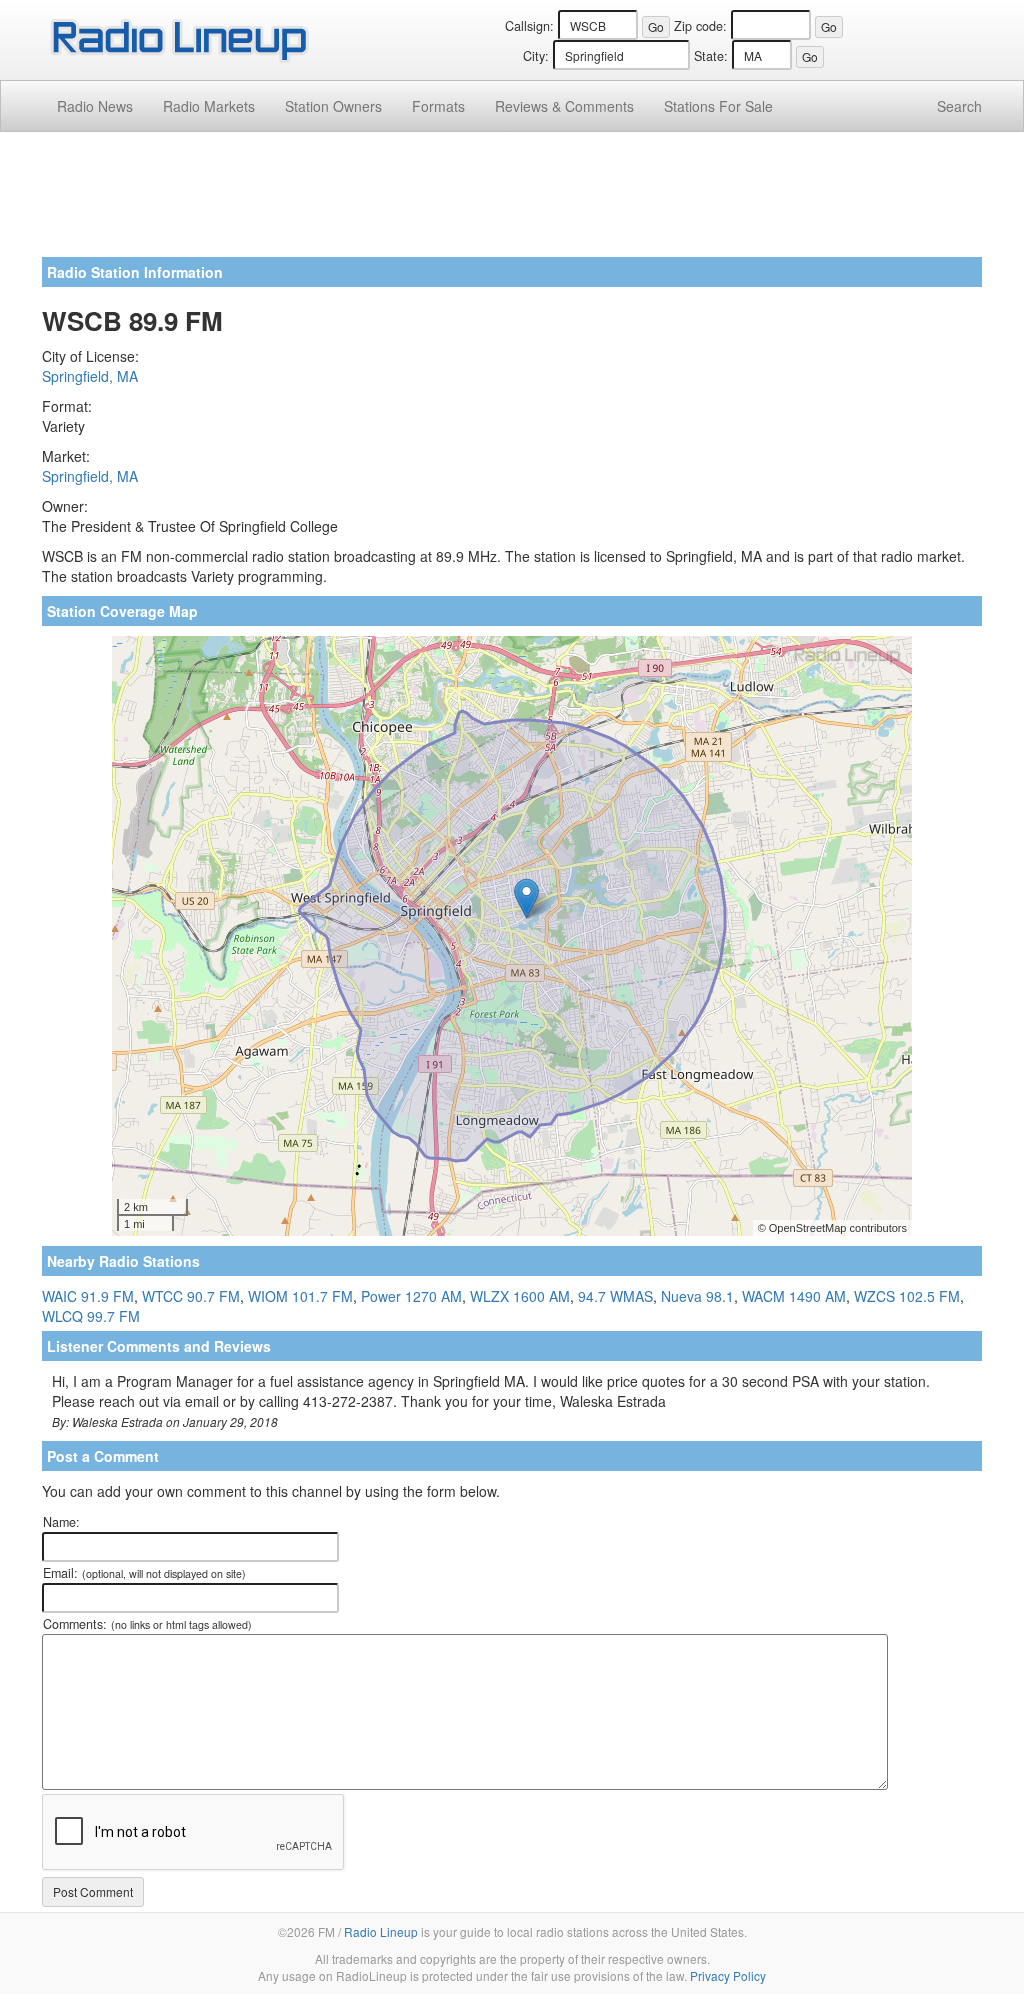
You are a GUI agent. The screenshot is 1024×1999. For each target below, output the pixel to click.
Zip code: (700, 26)
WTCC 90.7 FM (191, 1296)
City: (536, 56)
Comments (564, 106)
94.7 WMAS (615, 1296)
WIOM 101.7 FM (300, 1296)
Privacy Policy (728, 1975)
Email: (144, 1573)
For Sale (718, 106)
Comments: (147, 1624)
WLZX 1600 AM (520, 1296)
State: (711, 56)
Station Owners (333, 106)
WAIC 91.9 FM (88, 1296)
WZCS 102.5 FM (907, 1296)
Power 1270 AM (411, 1296)
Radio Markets (209, 106)
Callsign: (529, 26)
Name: (61, 1522)
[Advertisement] (512, 202)
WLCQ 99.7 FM (91, 1316)
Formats (438, 106)
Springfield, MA (90, 376)
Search (959, 106)
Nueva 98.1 (697, 1296)
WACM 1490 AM (794, 1296)
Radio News (95, 106)
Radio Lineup (381, 1931)
